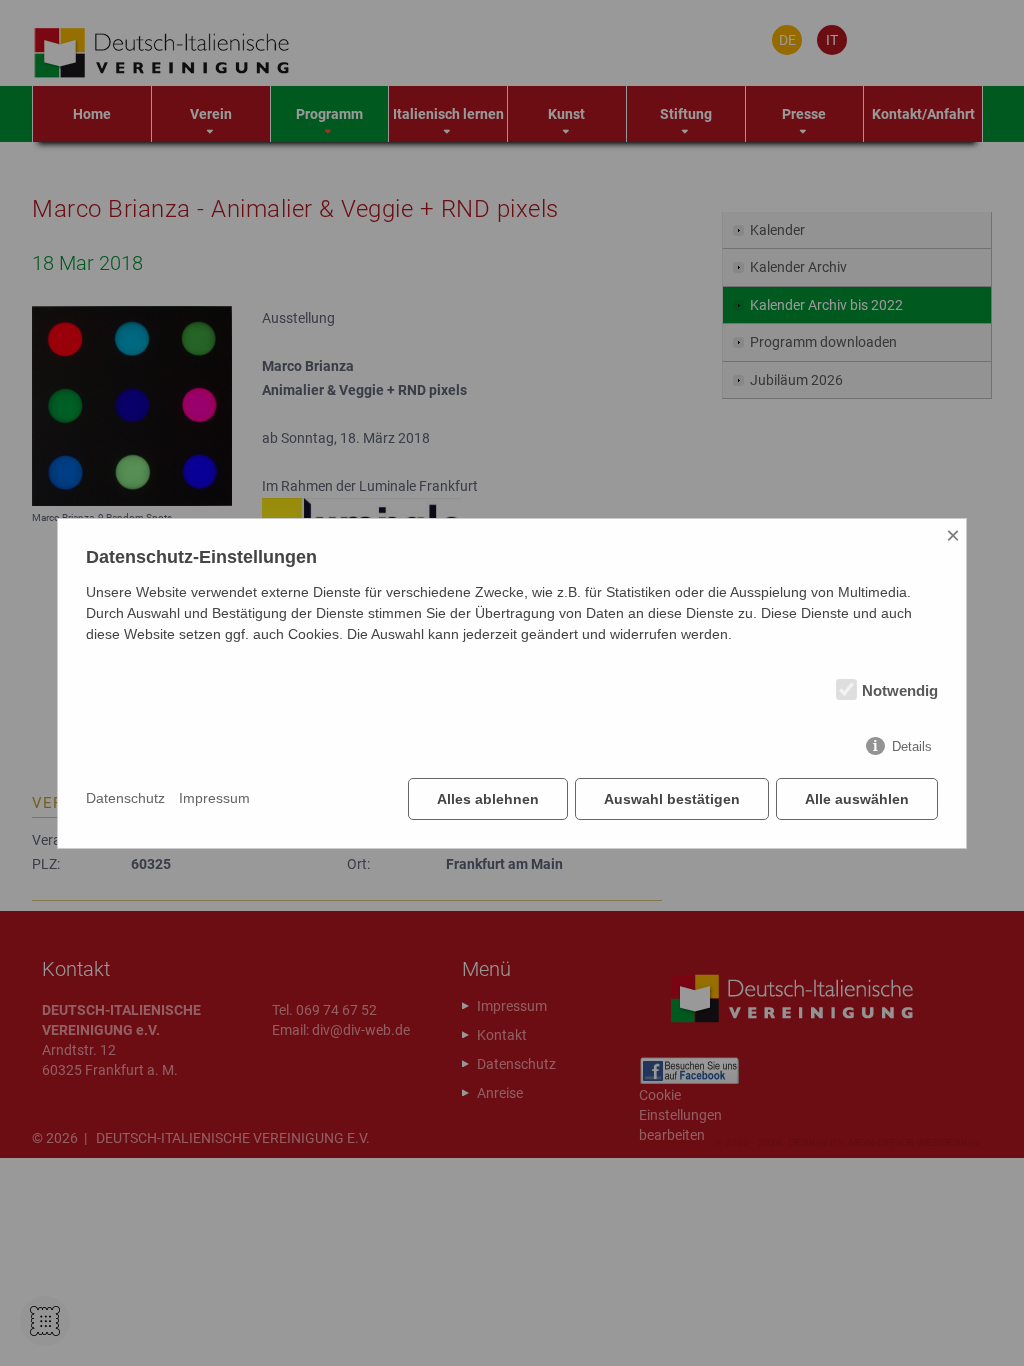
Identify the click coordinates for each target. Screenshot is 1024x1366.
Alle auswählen (857, 799)
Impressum (214, 798)
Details (912, 746)
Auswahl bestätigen (672, 799)
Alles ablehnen (488, 799)
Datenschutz (125, 798)
